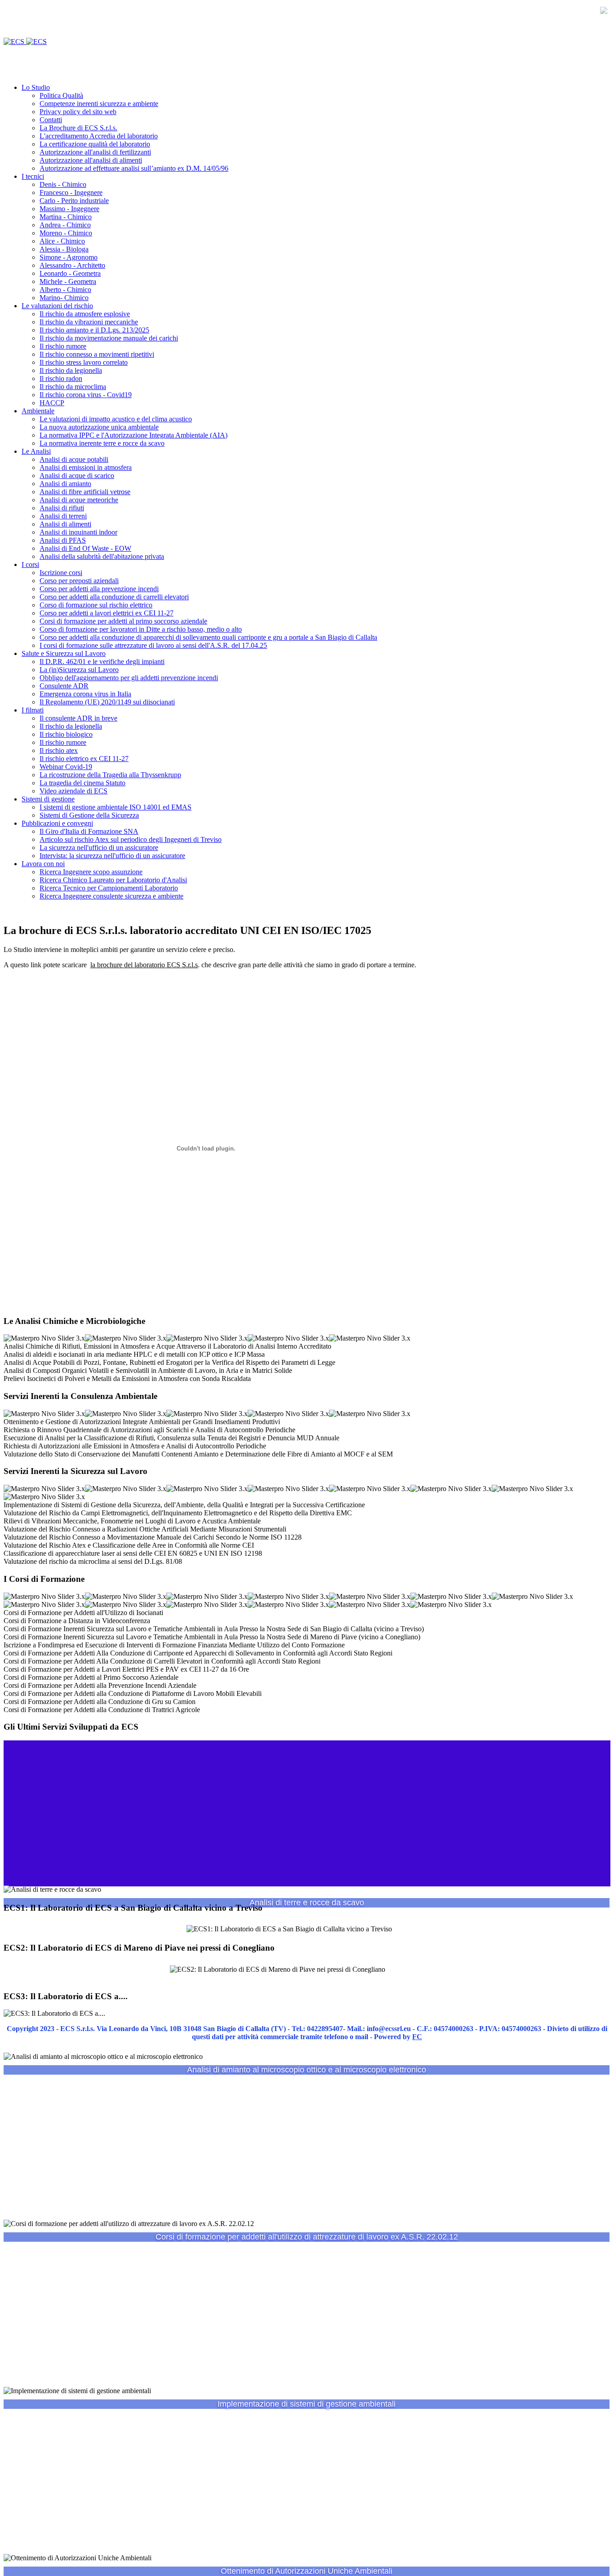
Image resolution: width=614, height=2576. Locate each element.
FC (417, 2037)
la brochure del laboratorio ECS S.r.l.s (144, 965)
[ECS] (25, 42)
